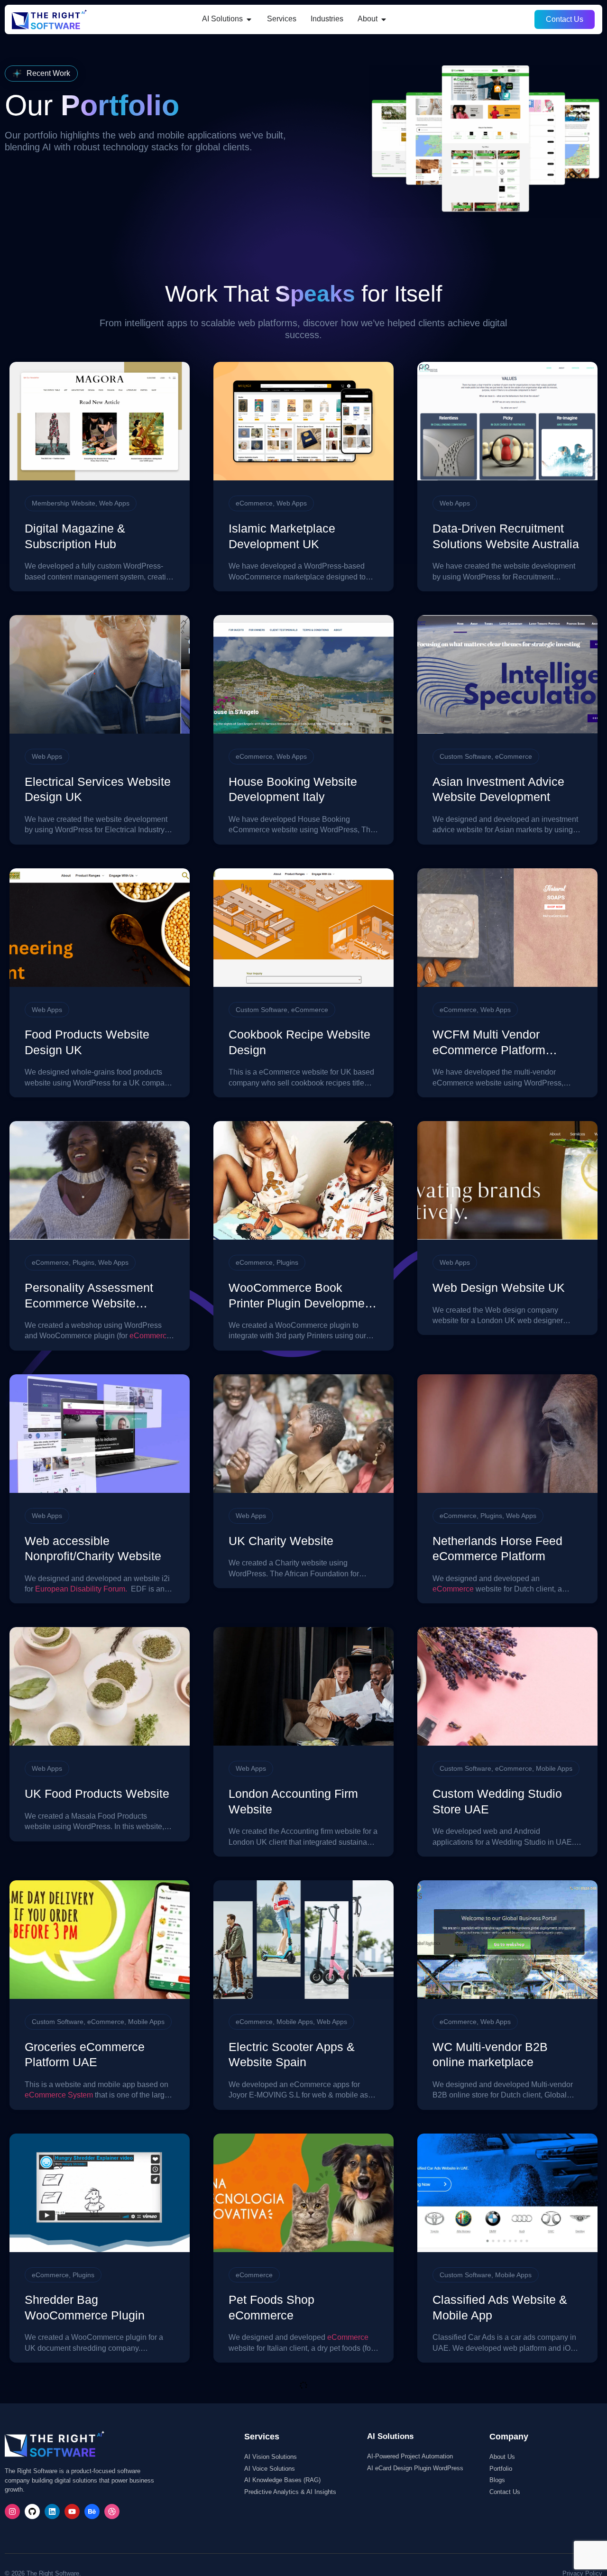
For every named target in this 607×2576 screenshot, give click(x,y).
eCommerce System (59, 2095)
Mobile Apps (554, 1768)
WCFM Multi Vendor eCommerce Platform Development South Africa (502, 1050)
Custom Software (465, 756)
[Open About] (384, 19)
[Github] (32, 2512)
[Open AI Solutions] (249, 19)
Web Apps (114, 503)
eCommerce (254, 503)
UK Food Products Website (97, 1794)
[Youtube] (72, 2512)
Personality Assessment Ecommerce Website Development (89, 1303)
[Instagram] (12, 2512)
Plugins (83, 1262)
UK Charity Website (281, 1541)
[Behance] (92, 2512)
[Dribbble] (112, 2512)
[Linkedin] (52, 2512)
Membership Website (64, 503)
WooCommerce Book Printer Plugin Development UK (302, 1303)
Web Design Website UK (499, 1288)
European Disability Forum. (81, 1589)
